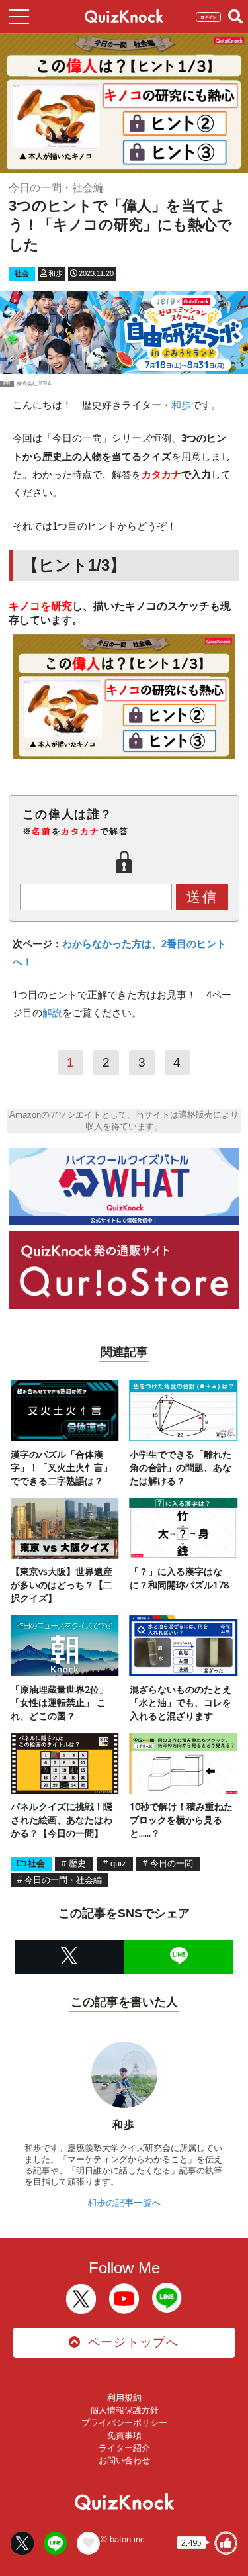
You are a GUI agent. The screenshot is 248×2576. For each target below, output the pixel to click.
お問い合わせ (124, 2460)
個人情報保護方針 (124, 2410)
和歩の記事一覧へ (124, 2203)
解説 (52, 1013)
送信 (202, 897)
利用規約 (124, 2398)
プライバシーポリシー (124, 2423)
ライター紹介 (124, 2448)
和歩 (181, 405)
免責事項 (124, 2435)
